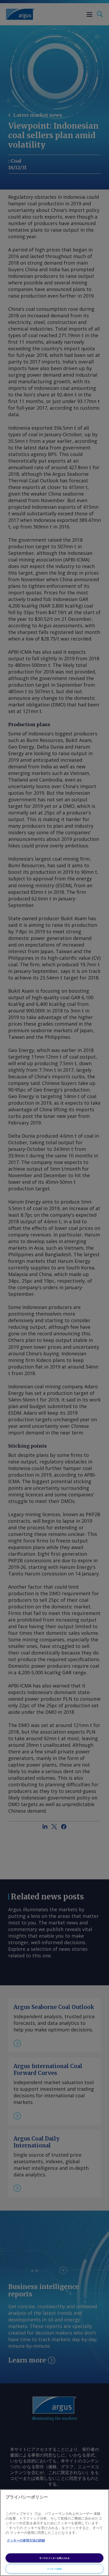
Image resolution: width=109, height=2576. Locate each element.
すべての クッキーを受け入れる (54, 2558)
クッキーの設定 (54, 2569)
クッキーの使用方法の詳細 (26, 2540)
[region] (54, 2533)
